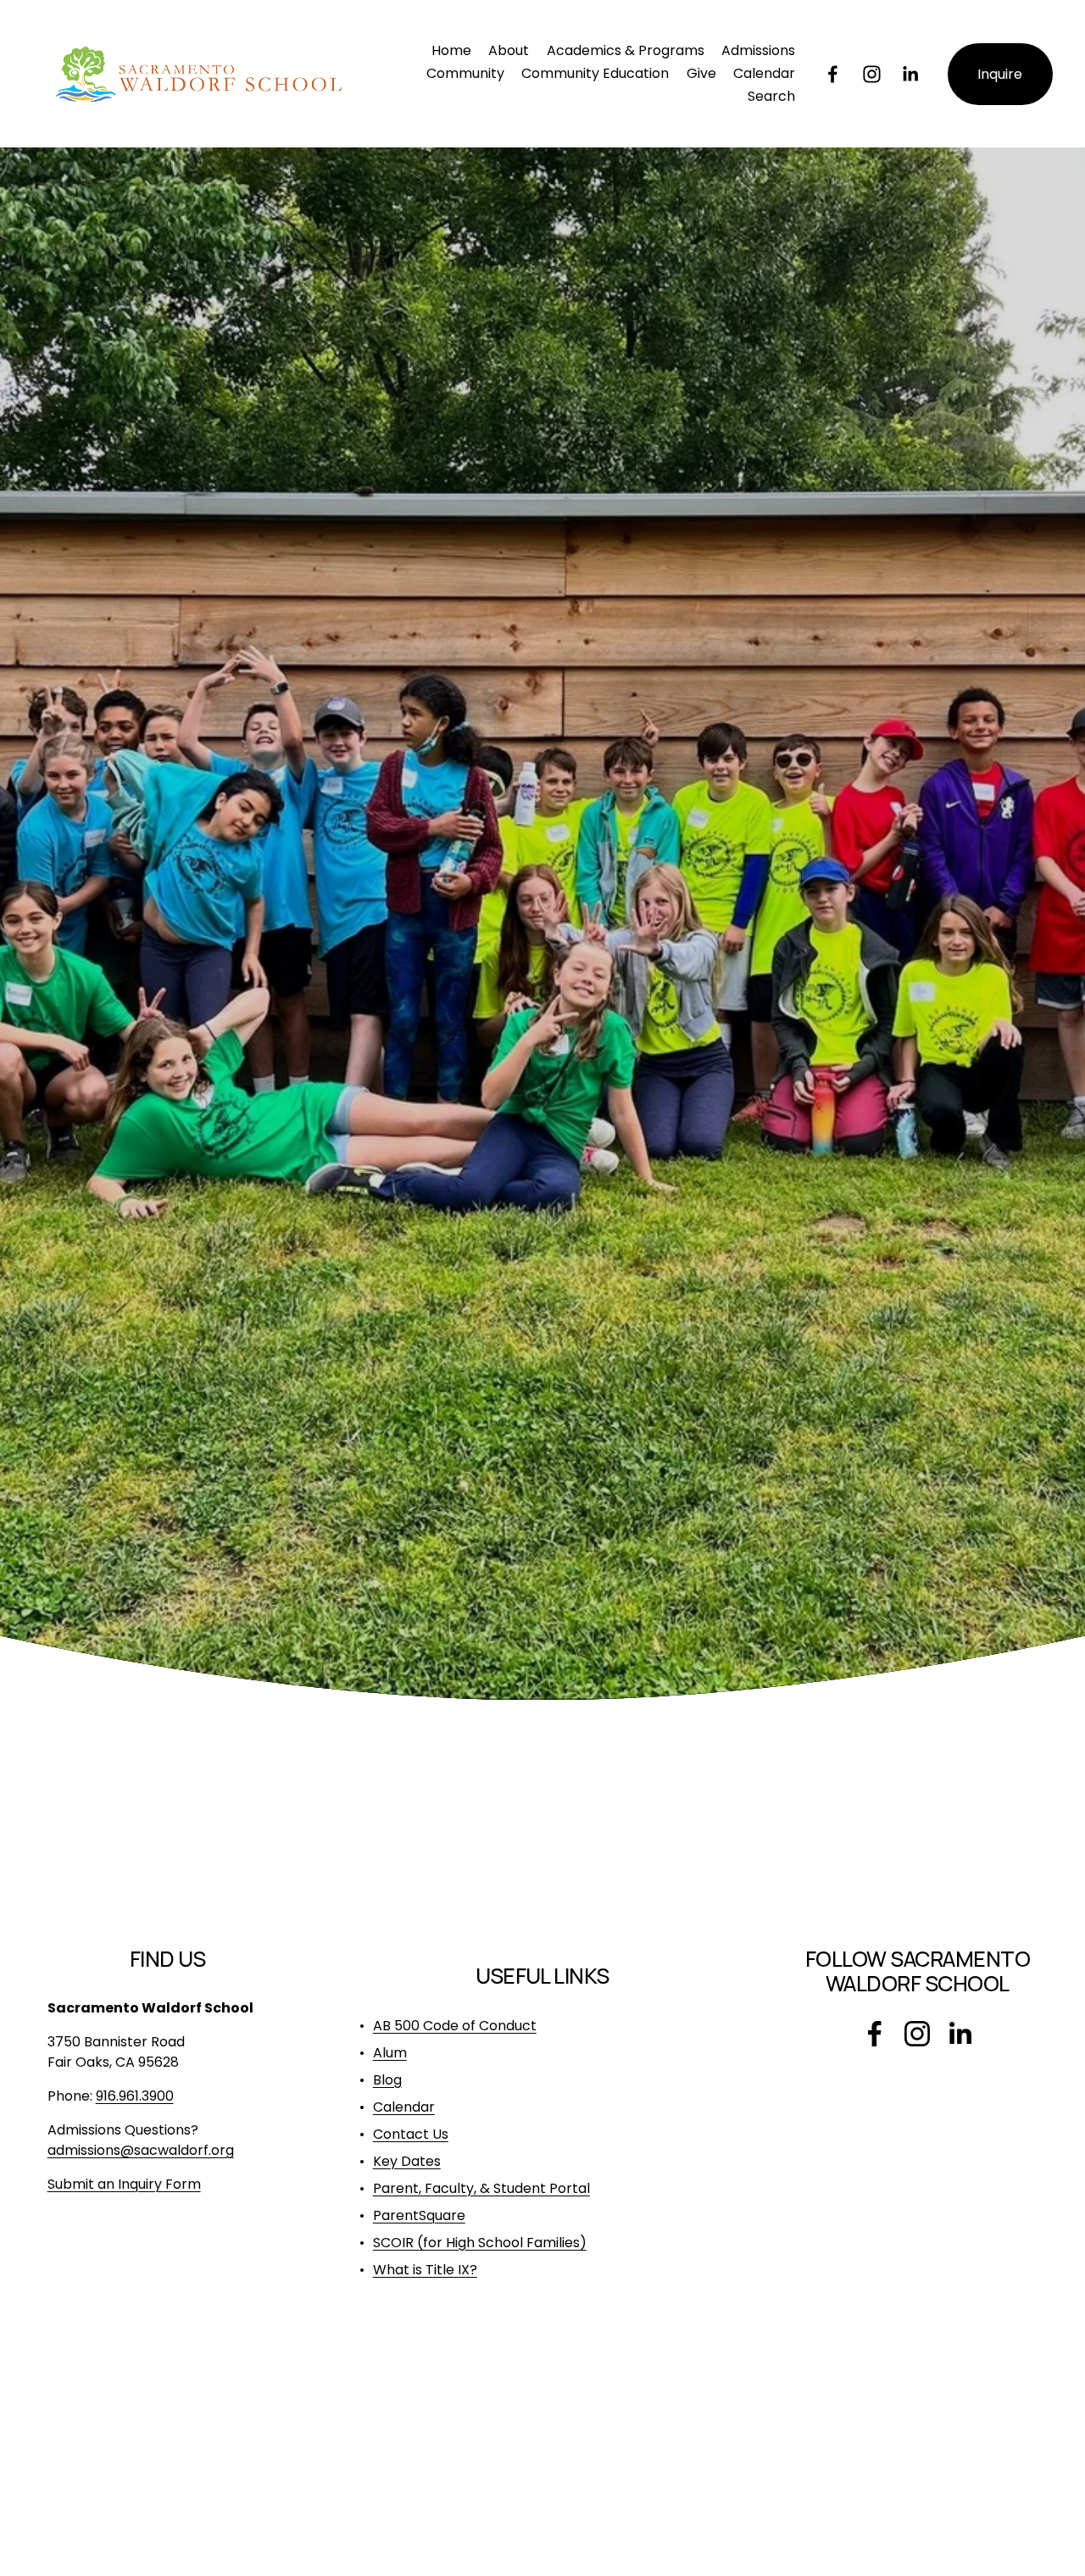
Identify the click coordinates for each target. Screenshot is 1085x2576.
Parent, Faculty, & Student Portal (481, 2188)
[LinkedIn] (910, 74)
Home (451, 50)
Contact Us (411, 2134)
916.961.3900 (135, 2096)
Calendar (764, 73)
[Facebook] (833, 74)
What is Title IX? (425, 2270)
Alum (390, 2053)
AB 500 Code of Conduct (455, 2026)
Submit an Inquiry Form (124, 2184)
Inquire (1000, 74)
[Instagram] (872, 74)
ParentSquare (419, 2215)
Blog (387, 2080)
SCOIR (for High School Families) (480, 2243)
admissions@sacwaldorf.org (141, 2150)
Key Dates (407, 2161)
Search (771, 96)
